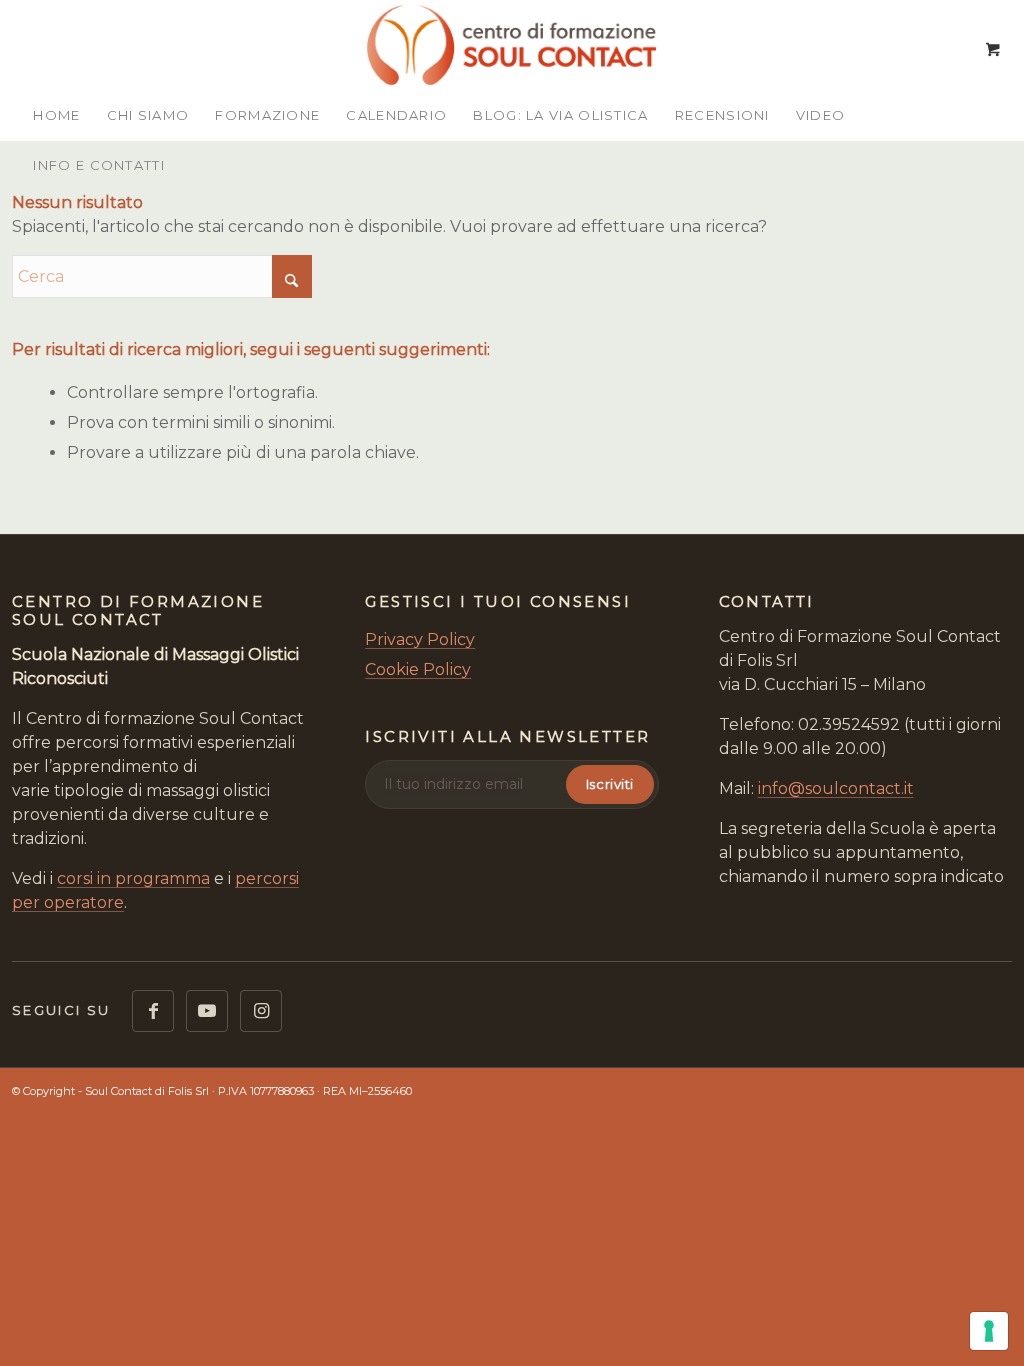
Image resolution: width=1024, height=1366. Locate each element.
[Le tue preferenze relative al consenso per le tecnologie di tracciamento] (989, 1331)
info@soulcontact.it (836, 788)
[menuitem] (56, 115)
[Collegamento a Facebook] (153, 1011)
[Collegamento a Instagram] (261, 1011)
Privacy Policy (420, 639)
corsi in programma (133, 878)
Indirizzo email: (467, 784)
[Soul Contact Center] (512, 45)
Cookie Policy (418, 669)
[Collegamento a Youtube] (207, 1011)
